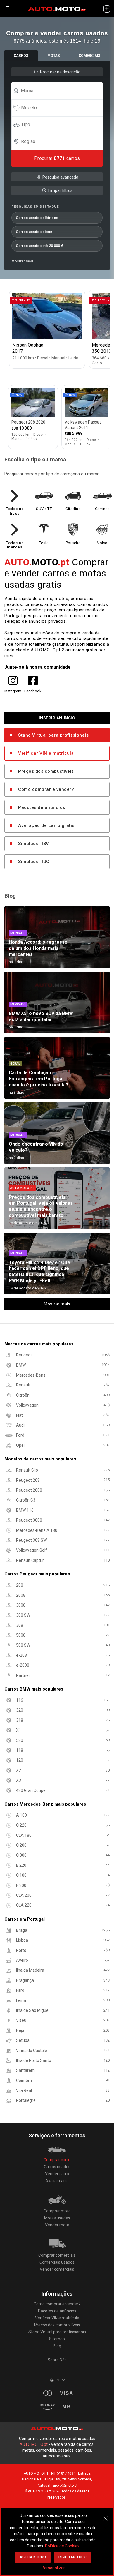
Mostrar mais (23, 261)
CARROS (21, 56)
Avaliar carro (57, 2181)
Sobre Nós (57, 2360)
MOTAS (54, 56)
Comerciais (89, 56)
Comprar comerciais (57, 2255)
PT (58, 2380)
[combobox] (60, 91)
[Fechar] (105, 2515)
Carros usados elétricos (37, 218)
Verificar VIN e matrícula (46, 753)
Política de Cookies (62, 2546)
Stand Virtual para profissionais (53, 735)
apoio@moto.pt (65, 2485)
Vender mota (57, 2225)
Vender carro (57, 2174)
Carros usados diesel (34, 232)
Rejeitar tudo (73, 2557)
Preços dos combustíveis (46, 771)
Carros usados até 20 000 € (39, 246)
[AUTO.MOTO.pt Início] (57, 9)
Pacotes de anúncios (42, 807)
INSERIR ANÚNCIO (57, 718)
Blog (57, 2346)
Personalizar (53, 2568)
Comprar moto (57, 2211)
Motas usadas (57, 2218)
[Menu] (7, 9)
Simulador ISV (34, 844)
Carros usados (57, 2167)
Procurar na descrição (60, 72)
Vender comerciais (57, 2269)
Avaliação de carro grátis (46, 825)
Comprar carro (57, 2160)
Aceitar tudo (33, 2557)
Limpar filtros (60, 190)
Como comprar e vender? (46, 789)
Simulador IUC (34, 862)
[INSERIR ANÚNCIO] (107, 9)
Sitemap (57, 2339)
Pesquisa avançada (60, 177)
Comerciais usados (57, 2262)
